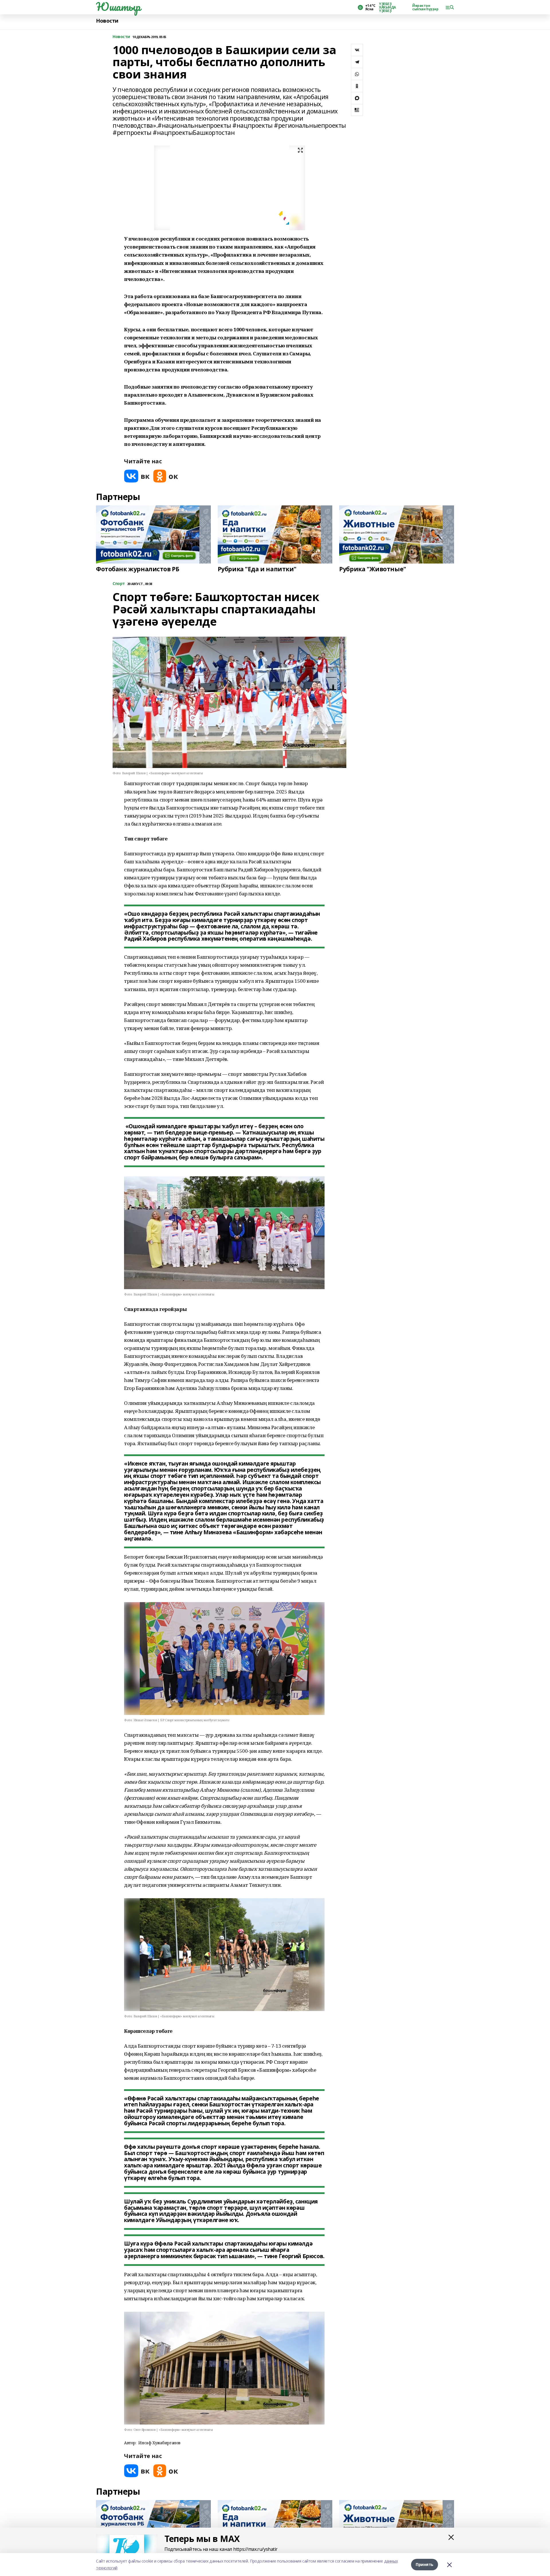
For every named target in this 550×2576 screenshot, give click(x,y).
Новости (107, 21)
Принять (425, 2564)
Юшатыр (118, 7)
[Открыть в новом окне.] (137, 476)
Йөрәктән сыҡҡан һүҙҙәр (425, 7)
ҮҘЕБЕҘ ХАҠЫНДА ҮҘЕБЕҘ (387, 7)
